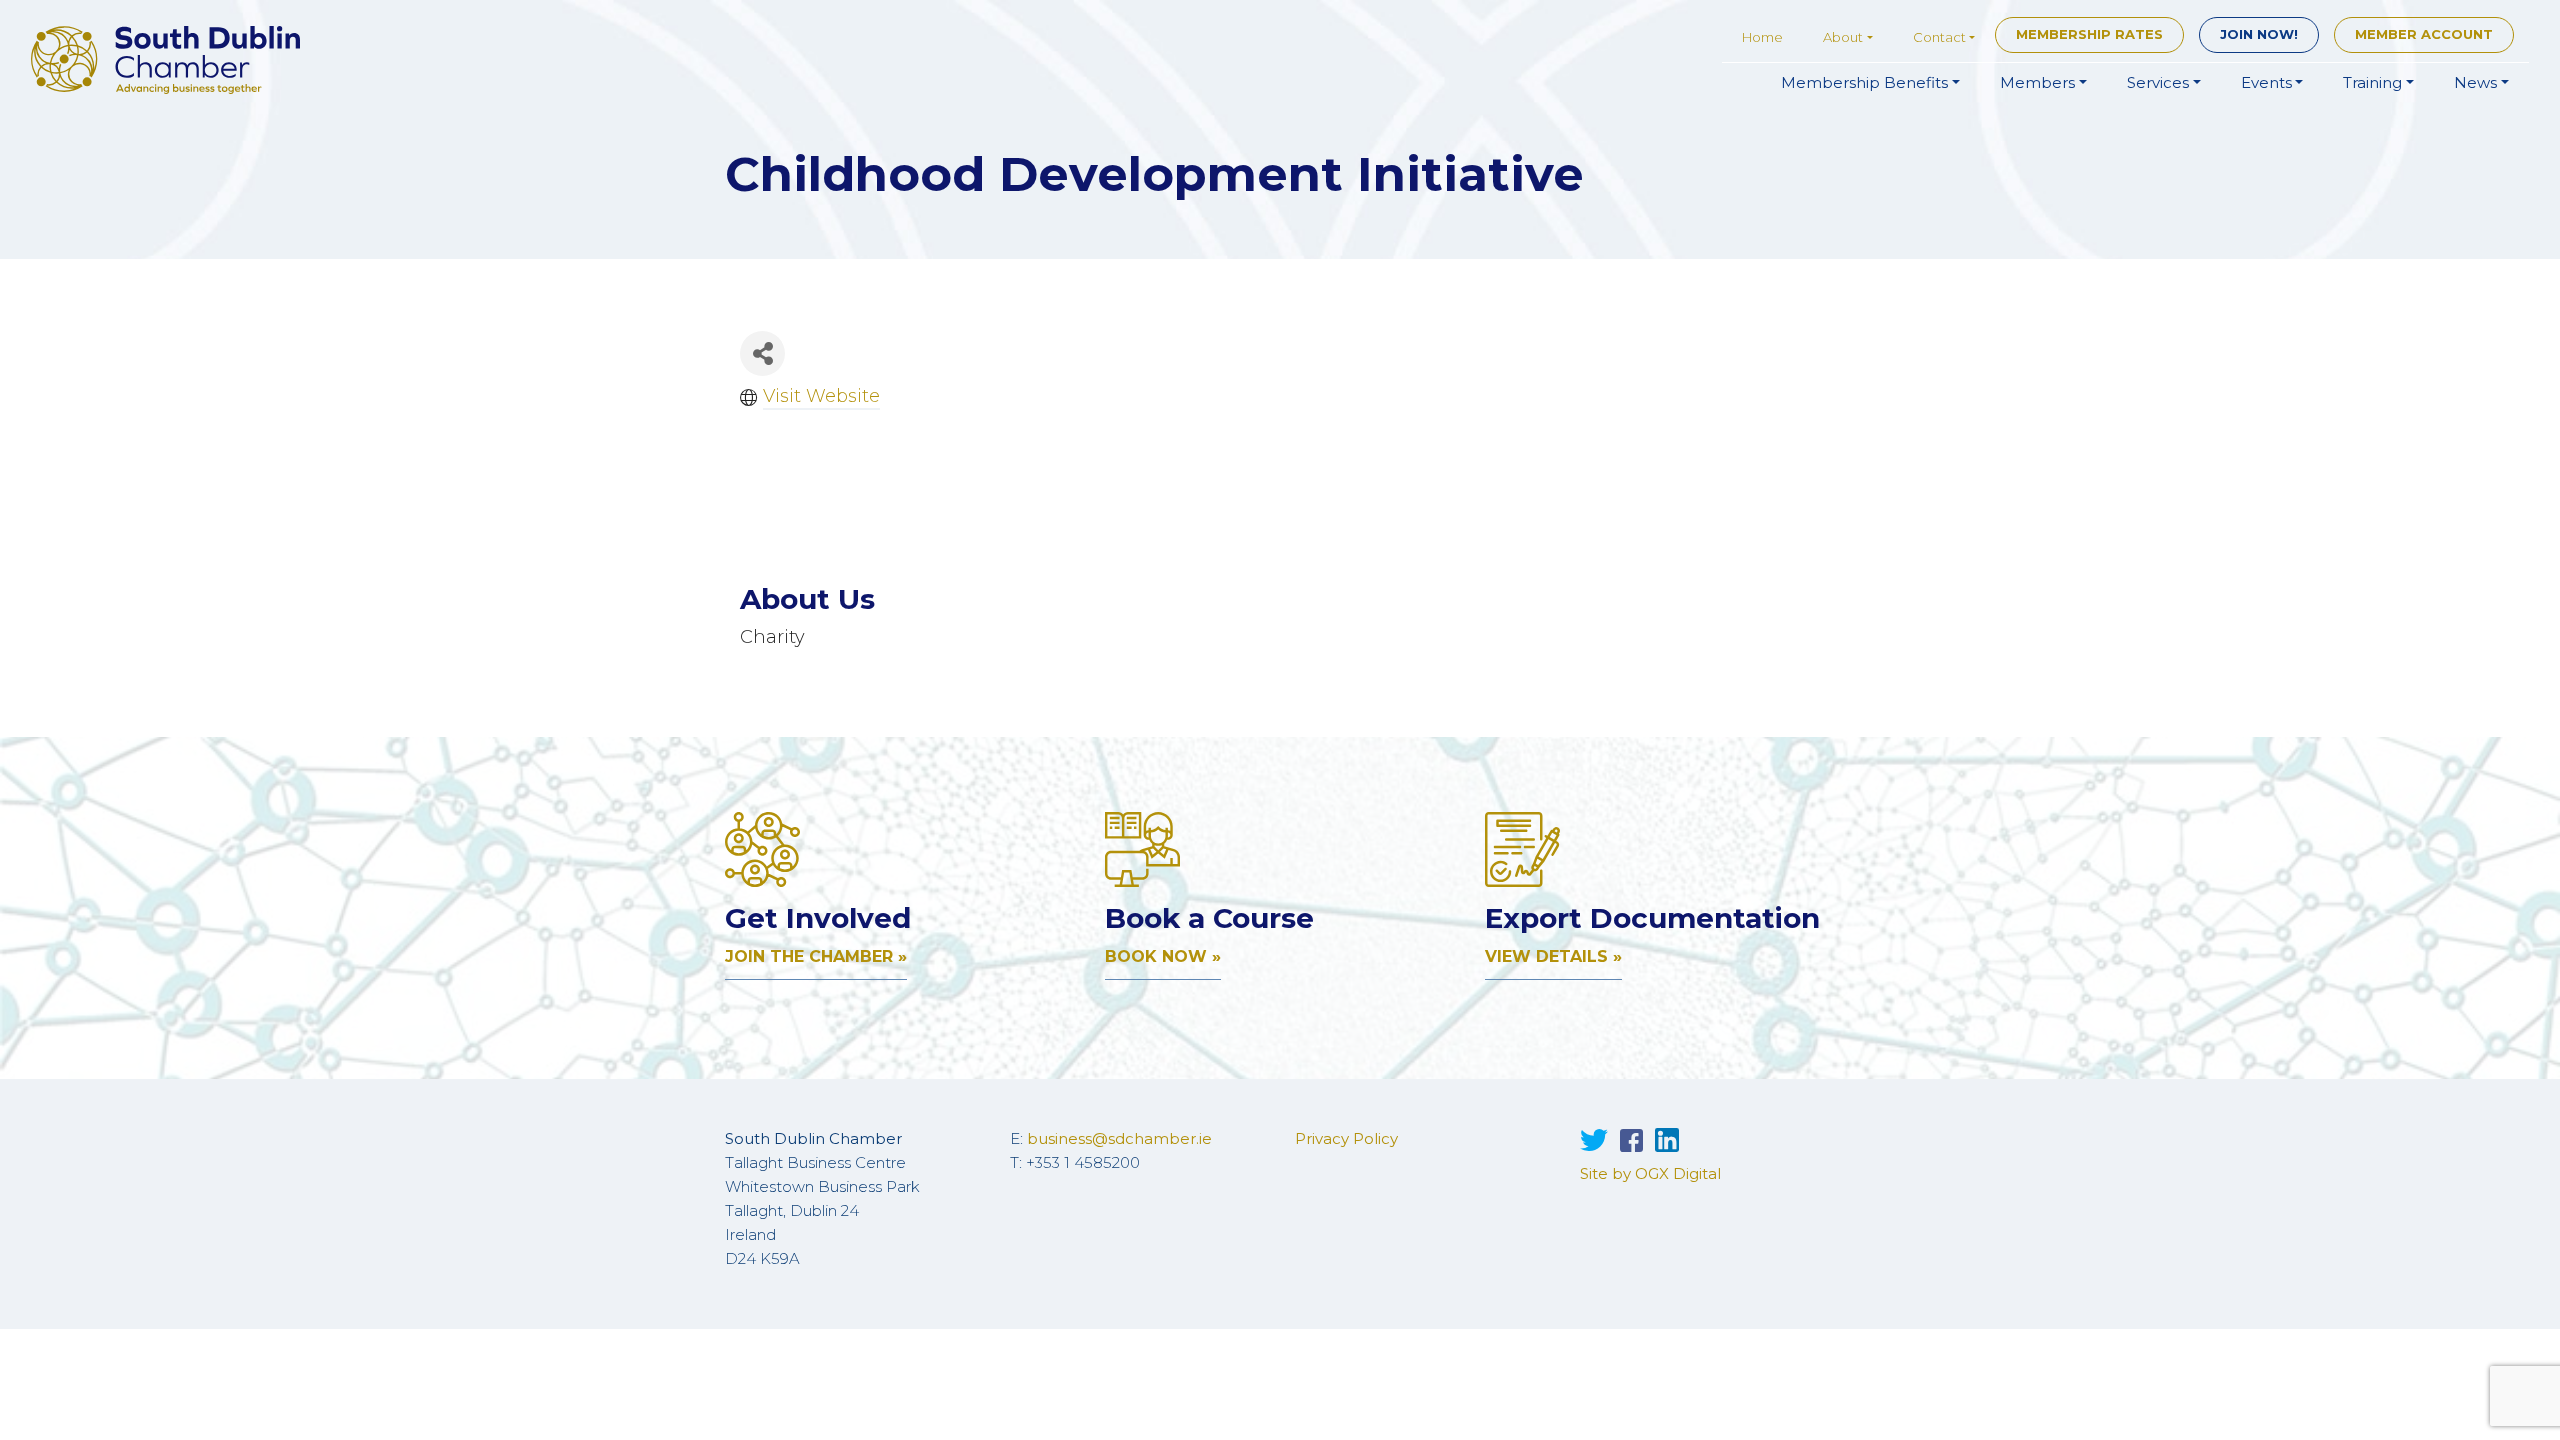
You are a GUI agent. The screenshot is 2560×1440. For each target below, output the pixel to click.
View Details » (1553, 956)
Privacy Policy (1346, 1138)
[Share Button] (762, 353)
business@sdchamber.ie (1119, 1138)
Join (2259, 34)
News (2475, 82)
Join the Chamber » (816, 956)
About (1843, 37)
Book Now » (1163, 956)
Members (2037, 82)
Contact (1939, 37)
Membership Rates (2089, 34)
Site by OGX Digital (1650, 1173)
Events (2266, 82)
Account (2424, 34)
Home (1762, 37)
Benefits (1864, 82)
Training (2372, 82)
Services (2158, 82)
